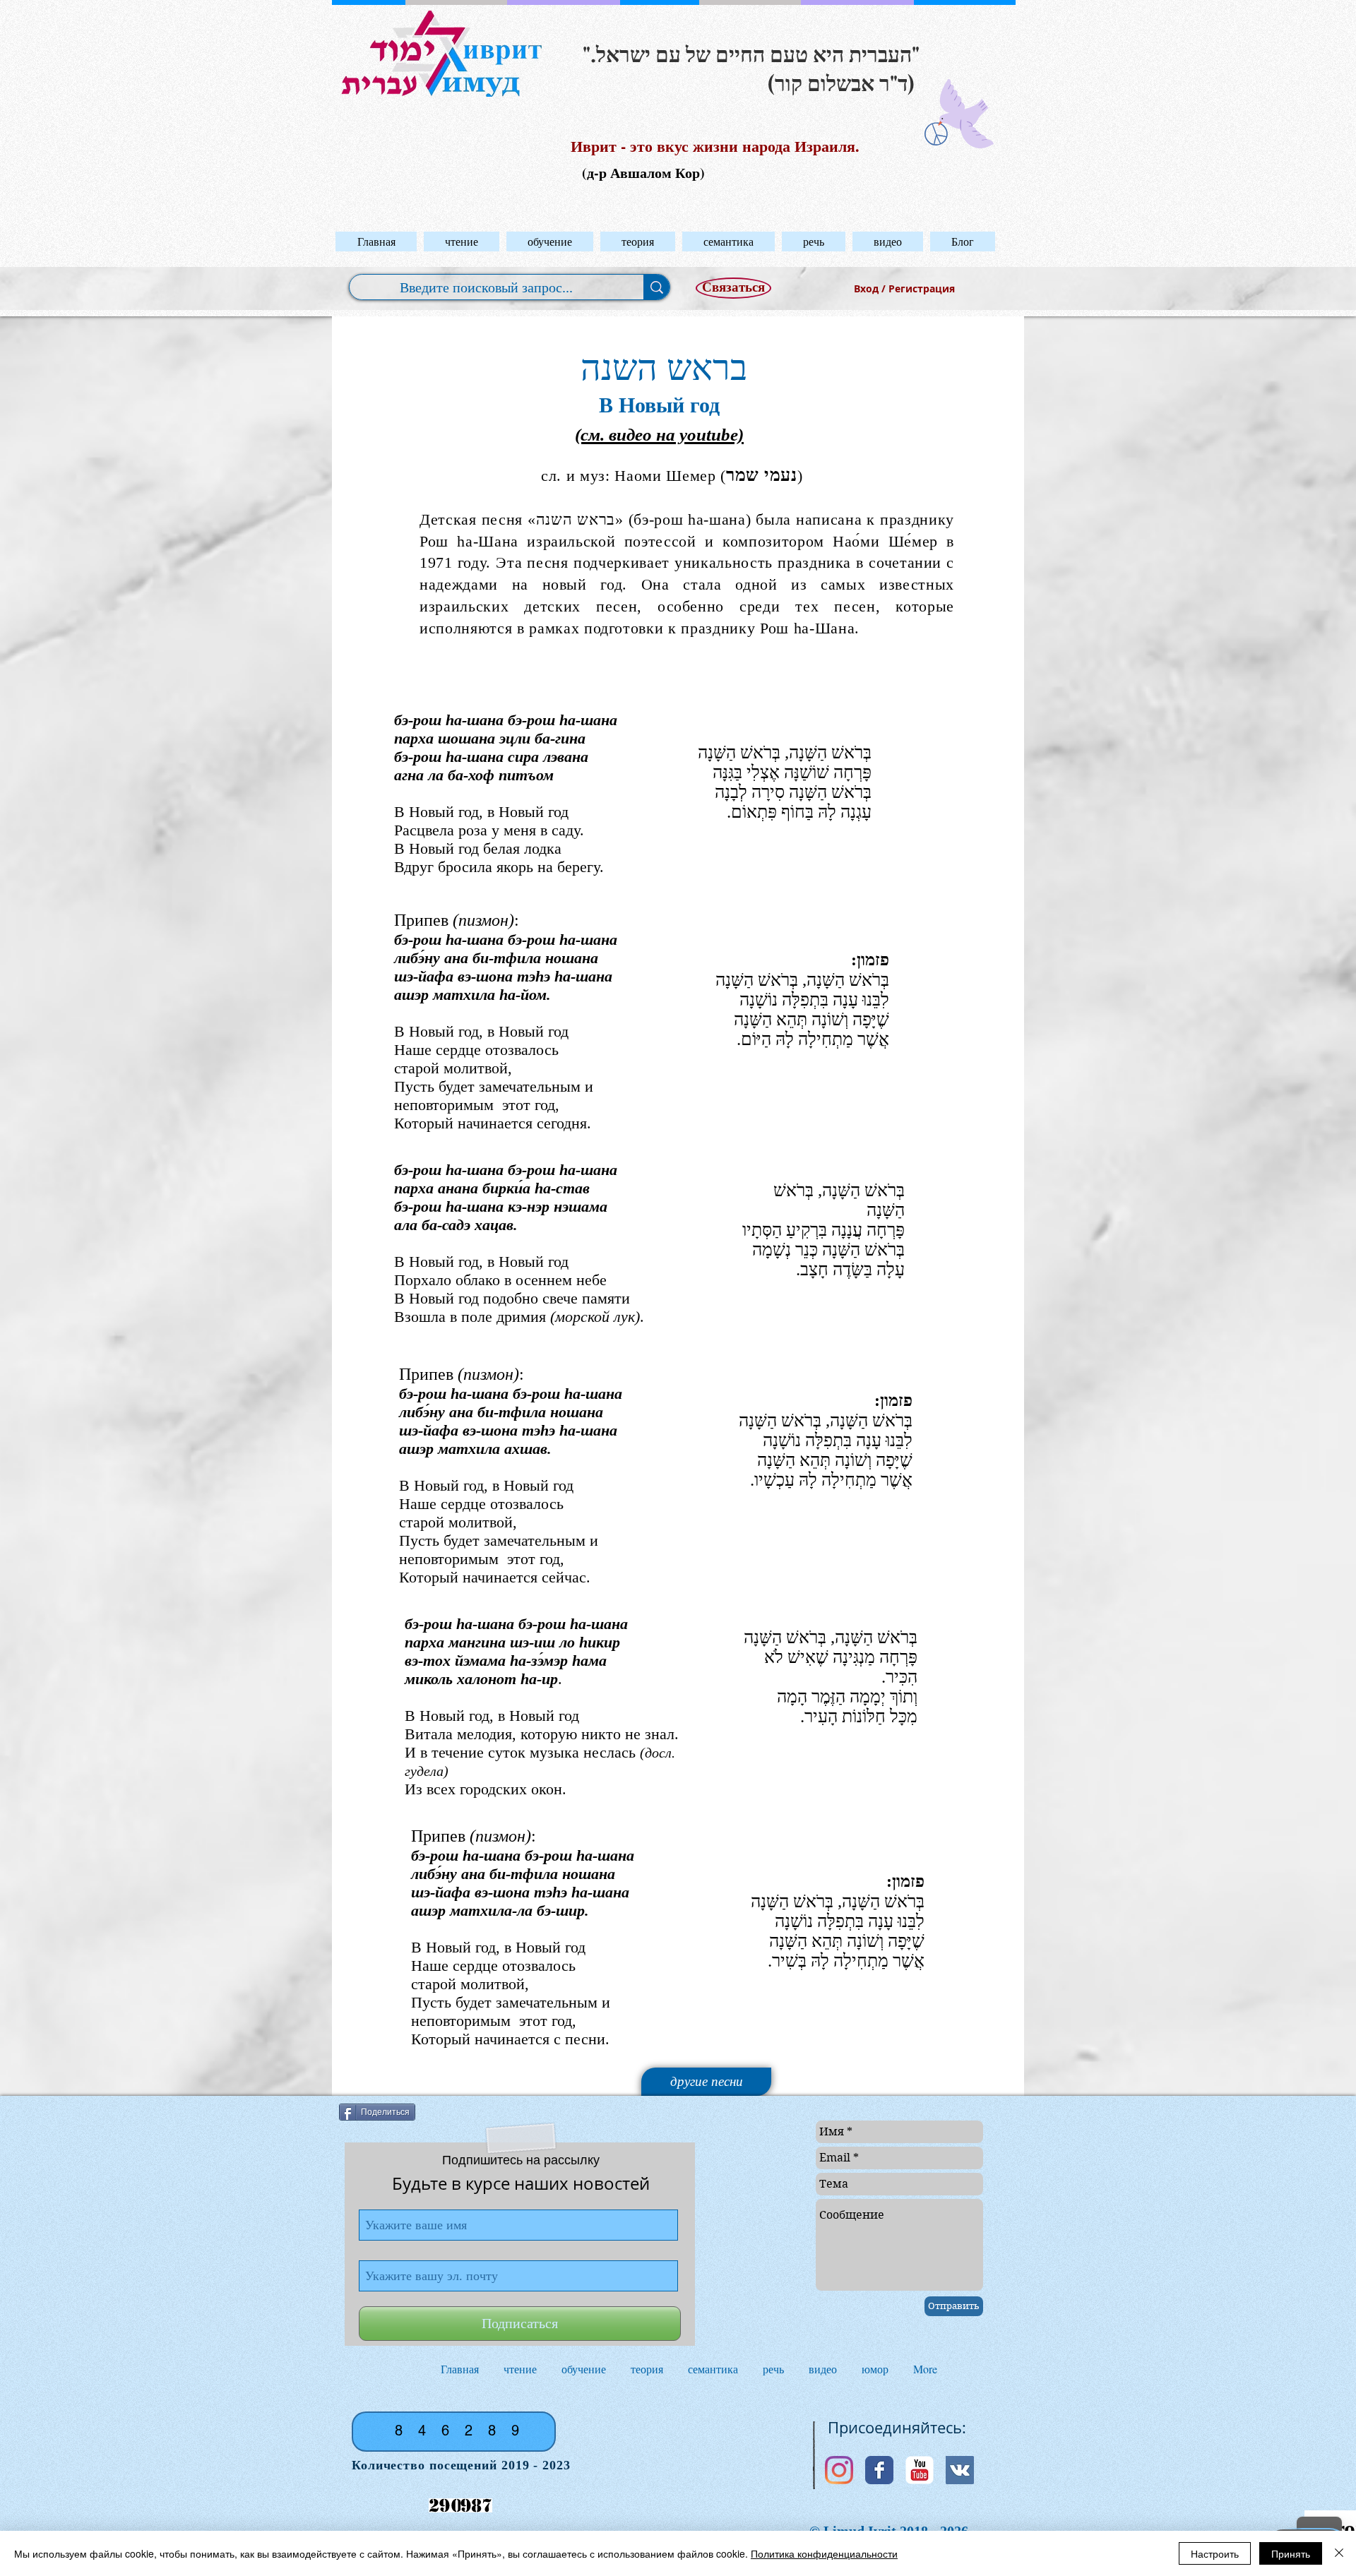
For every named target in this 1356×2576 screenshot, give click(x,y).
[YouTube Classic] (920, 2470)
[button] (462, 241)
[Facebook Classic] (879, 2470)
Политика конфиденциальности (824, 2553)
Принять (1291, 2553)
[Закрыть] (1339, 2553)
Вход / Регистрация (904, 288)
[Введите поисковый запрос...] (656, 287)
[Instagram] (839, 2470)
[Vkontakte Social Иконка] (960, 2470)
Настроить (1215, 2553)
